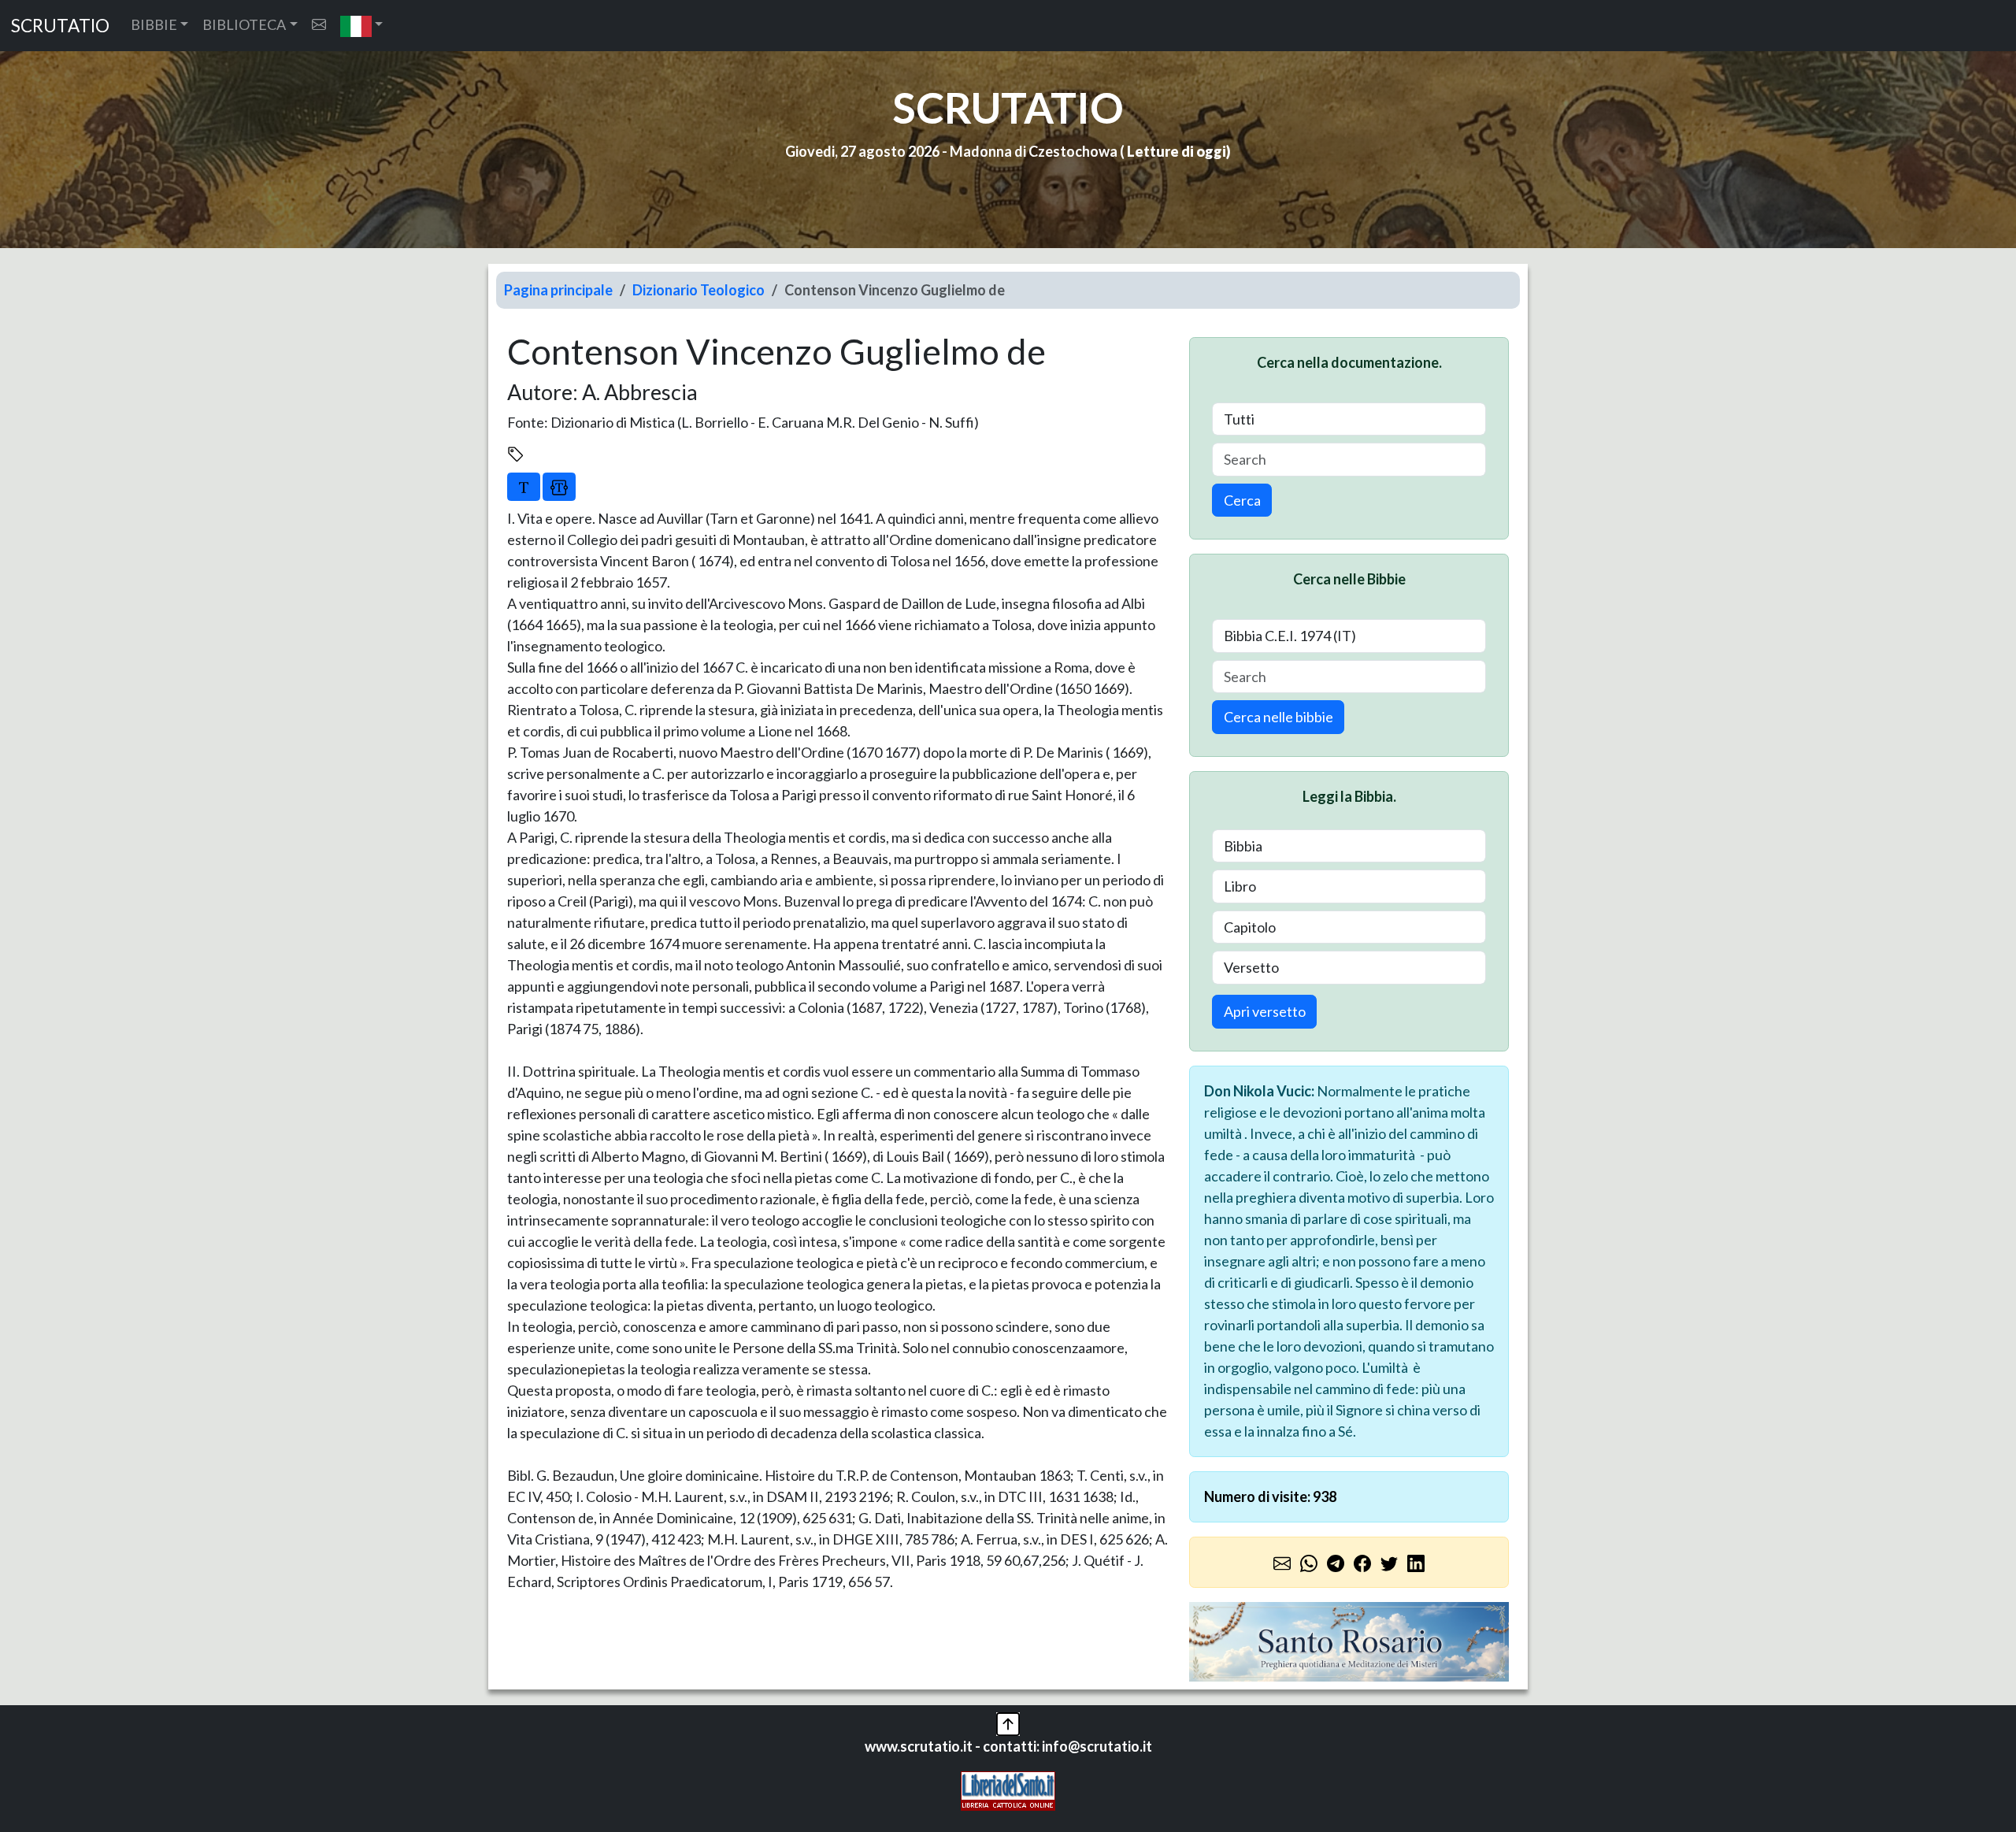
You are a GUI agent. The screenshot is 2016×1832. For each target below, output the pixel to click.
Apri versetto (1265, 1011)
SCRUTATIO (60, 26)
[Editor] (559, 487)
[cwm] (319, 25)
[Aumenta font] (524, 487)
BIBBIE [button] (154, 24)
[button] (362, 26)
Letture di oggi (1177, 151)
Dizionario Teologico (699, 290)
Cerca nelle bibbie (1279, 717)
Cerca (1242, 500)
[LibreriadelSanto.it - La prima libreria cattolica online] (1008, 1789)
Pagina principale (558, 290)
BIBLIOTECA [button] (244, 24)
